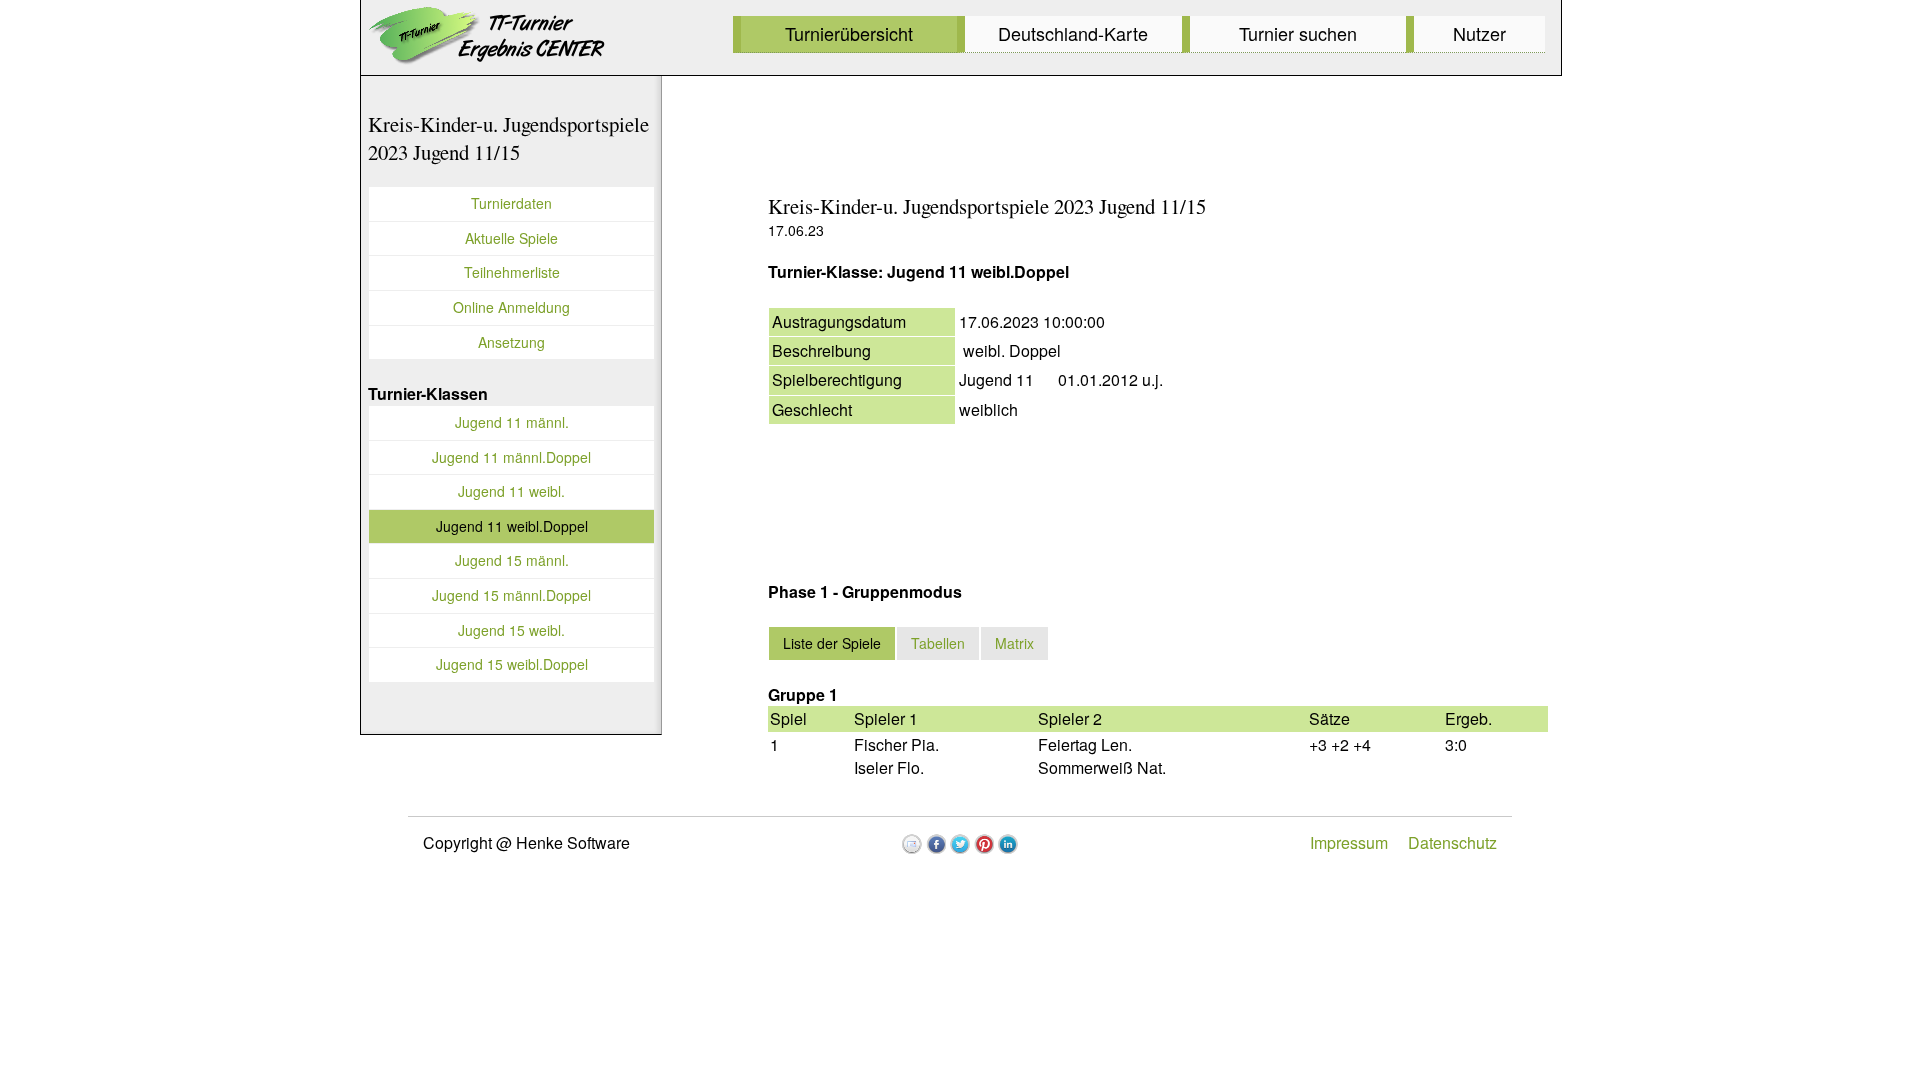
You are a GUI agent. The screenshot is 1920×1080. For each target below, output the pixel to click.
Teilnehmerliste (512, 272)
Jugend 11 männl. (512, 422)
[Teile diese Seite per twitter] (960, 844)
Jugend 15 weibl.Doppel (512, 664)
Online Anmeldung (511, 307)
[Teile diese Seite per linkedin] (1008, 844)
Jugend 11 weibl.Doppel (512, 526)
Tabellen (938, 643)
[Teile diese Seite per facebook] (936, 844)
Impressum (1349, 842)
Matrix (1014, 643)
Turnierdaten (511, 203)
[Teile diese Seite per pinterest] (984, 844)
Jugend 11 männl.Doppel (511, 457)
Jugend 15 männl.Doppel (511, 595)
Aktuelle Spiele (511, 238)
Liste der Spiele (832, 643)
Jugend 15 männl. (512, 560)
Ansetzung (511, 342)
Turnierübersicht (849, 33)
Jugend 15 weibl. (511, 630)
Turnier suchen (1298, 33)
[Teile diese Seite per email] (912, 844)
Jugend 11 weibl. (511, 491)
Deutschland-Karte (1073, 33)
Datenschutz (1452, 842)
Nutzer (1479, 33)
